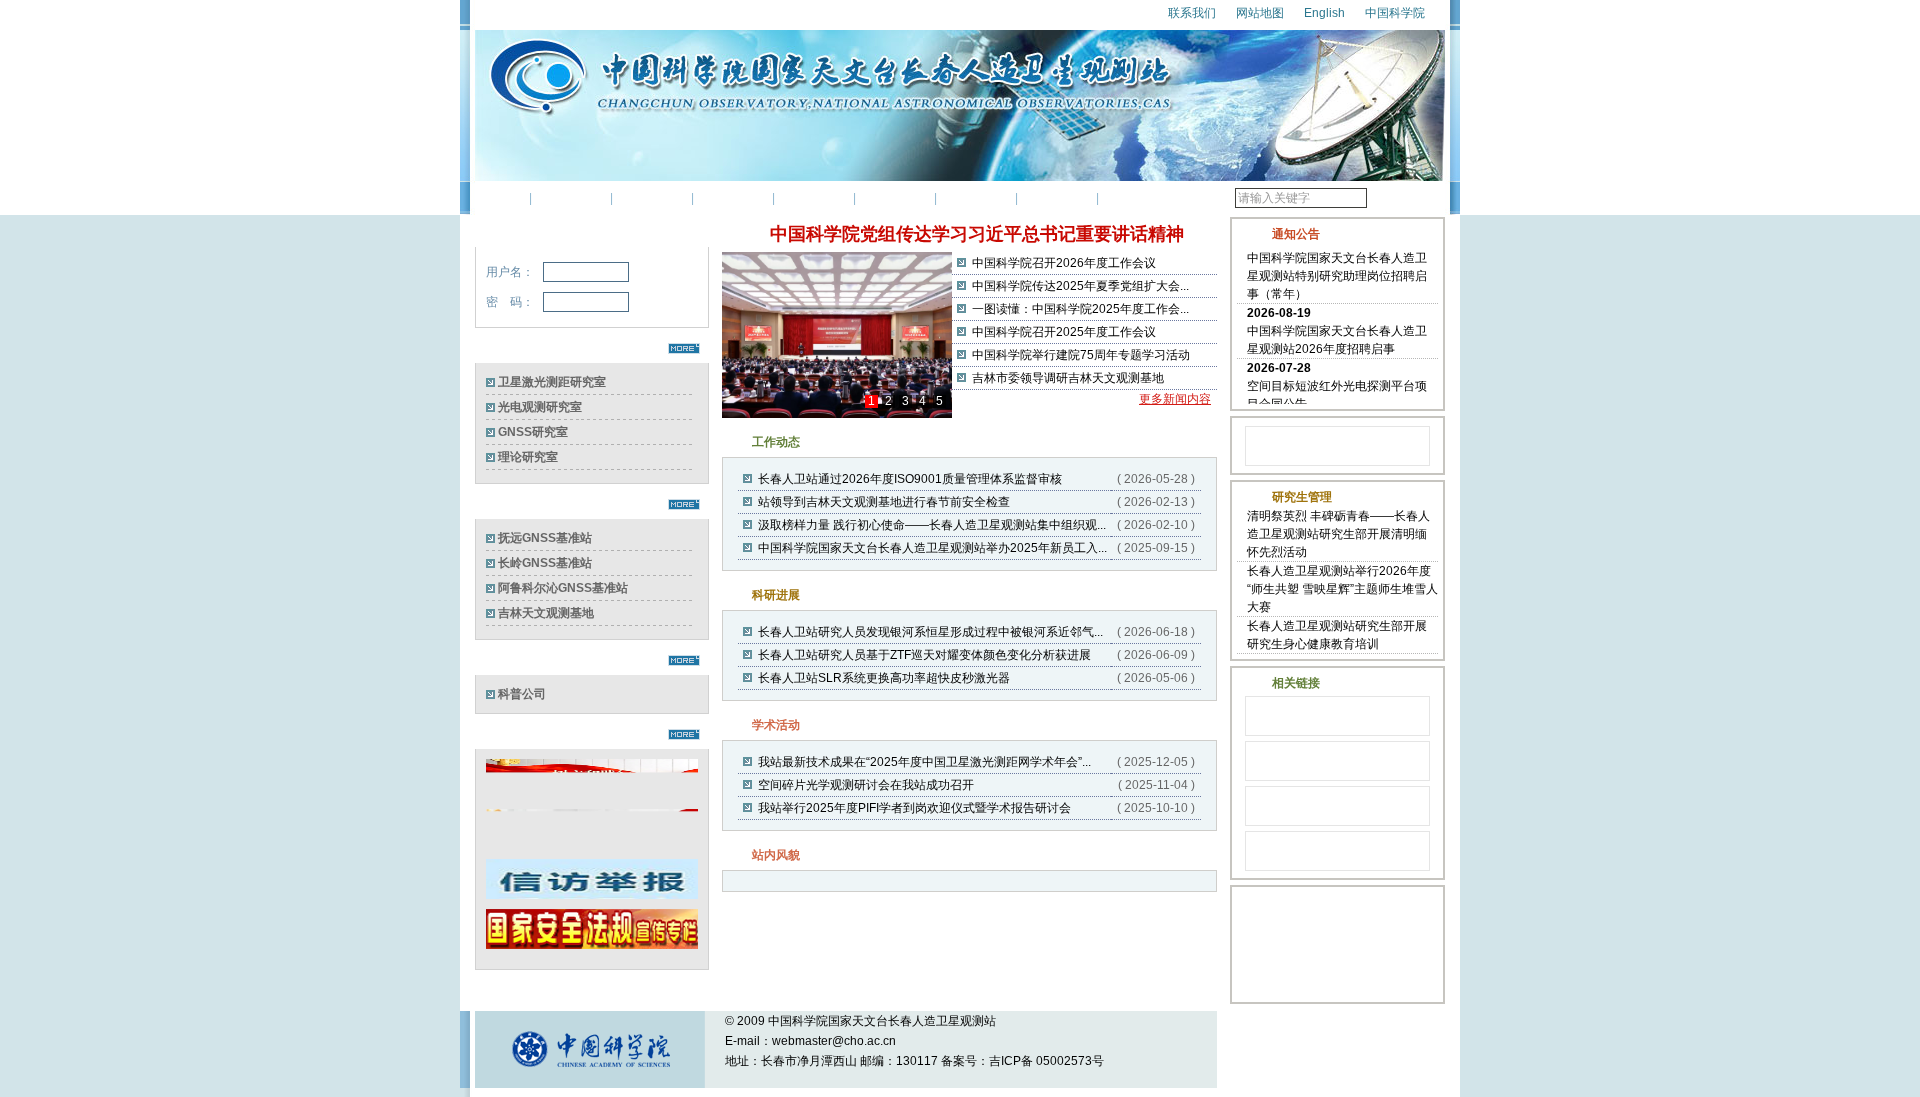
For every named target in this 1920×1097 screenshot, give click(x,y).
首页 (502, 198)
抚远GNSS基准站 (545, 538)
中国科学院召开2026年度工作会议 (1064, 263)
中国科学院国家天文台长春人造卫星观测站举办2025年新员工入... (932, 548)
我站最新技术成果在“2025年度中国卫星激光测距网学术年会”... (924, 762)
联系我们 (1192, 13)
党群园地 (976, 198)
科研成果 (814, 198)
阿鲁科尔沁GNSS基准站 (563, 588)
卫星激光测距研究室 (552, 382)
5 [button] (939, 401)
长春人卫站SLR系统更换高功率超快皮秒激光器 (884, 678)
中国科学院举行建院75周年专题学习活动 (1081, 355)
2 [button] (888, 401)
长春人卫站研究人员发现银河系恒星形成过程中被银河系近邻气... (930, 632)
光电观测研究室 (540, 407)
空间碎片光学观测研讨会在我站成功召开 (866, 785)
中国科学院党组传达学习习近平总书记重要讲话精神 (977, 234)
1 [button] (871, 401)
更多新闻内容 (1175, 399)
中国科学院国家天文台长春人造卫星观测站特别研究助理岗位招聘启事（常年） (1337, 271)
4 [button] (922, 401)
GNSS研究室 (533, 432)
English (1324, 13)
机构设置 (652, 198)
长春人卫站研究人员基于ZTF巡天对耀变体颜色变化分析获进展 (924, 655)
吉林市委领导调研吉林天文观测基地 (1068, 378)
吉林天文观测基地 (546, 613)
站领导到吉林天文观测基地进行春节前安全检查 (884, 502)
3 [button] (905, 401)
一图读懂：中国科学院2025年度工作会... (1080, 309)
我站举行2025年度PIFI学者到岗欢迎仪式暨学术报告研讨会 (914, 808)
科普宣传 (1057, 198)
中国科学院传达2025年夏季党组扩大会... (1080, 286)
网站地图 (1260, 13)
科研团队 (733, 198)
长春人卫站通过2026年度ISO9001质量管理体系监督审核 (910, 479)
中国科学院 (1395, 13)
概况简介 (571, 198)
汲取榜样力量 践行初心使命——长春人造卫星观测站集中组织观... (932, 525)
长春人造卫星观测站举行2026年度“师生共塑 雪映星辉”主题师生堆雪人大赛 (1342, 589)
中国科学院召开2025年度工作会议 (1064, 332)
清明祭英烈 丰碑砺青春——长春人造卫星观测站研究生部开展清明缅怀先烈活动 (1338, 534)
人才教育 (895, 198)
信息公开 (1138, 198)
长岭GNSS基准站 (545, 563)
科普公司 (522, 694)
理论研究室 (528, 457)
